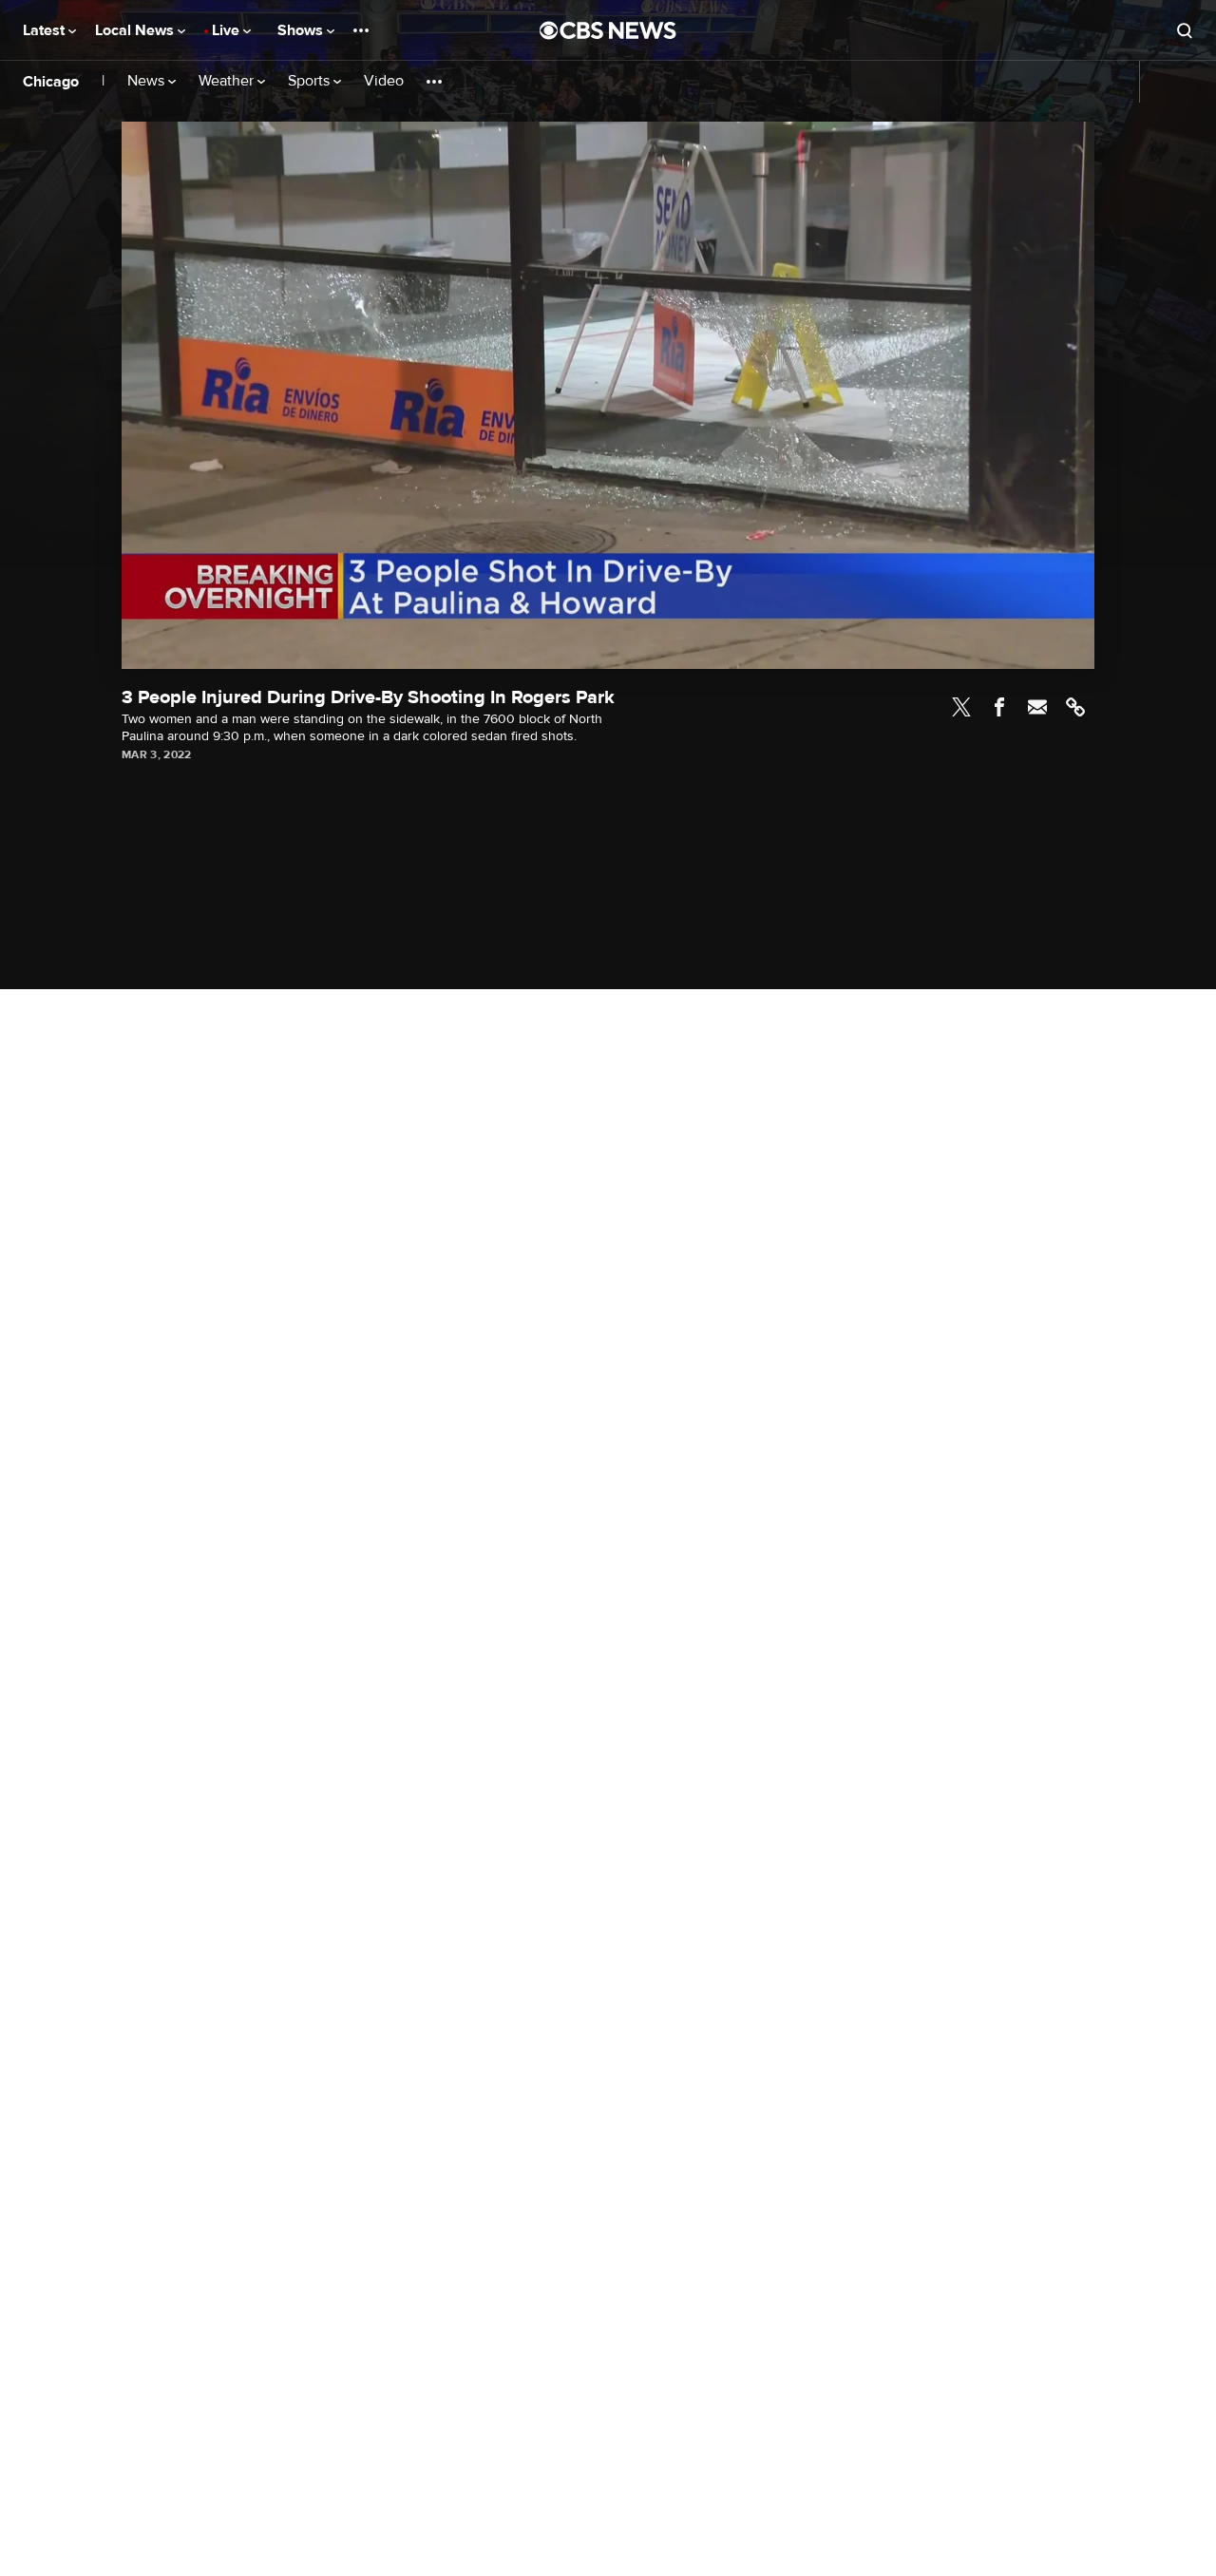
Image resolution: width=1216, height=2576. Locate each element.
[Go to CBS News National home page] (608, 30)
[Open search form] (1185, 30)
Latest (46, 30)
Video (384, 81)
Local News (136, 30)
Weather (228, 81)
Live (228, 30)
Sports (311, 81)
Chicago (51, 82)
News (148, 81)
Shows (302, 30)
